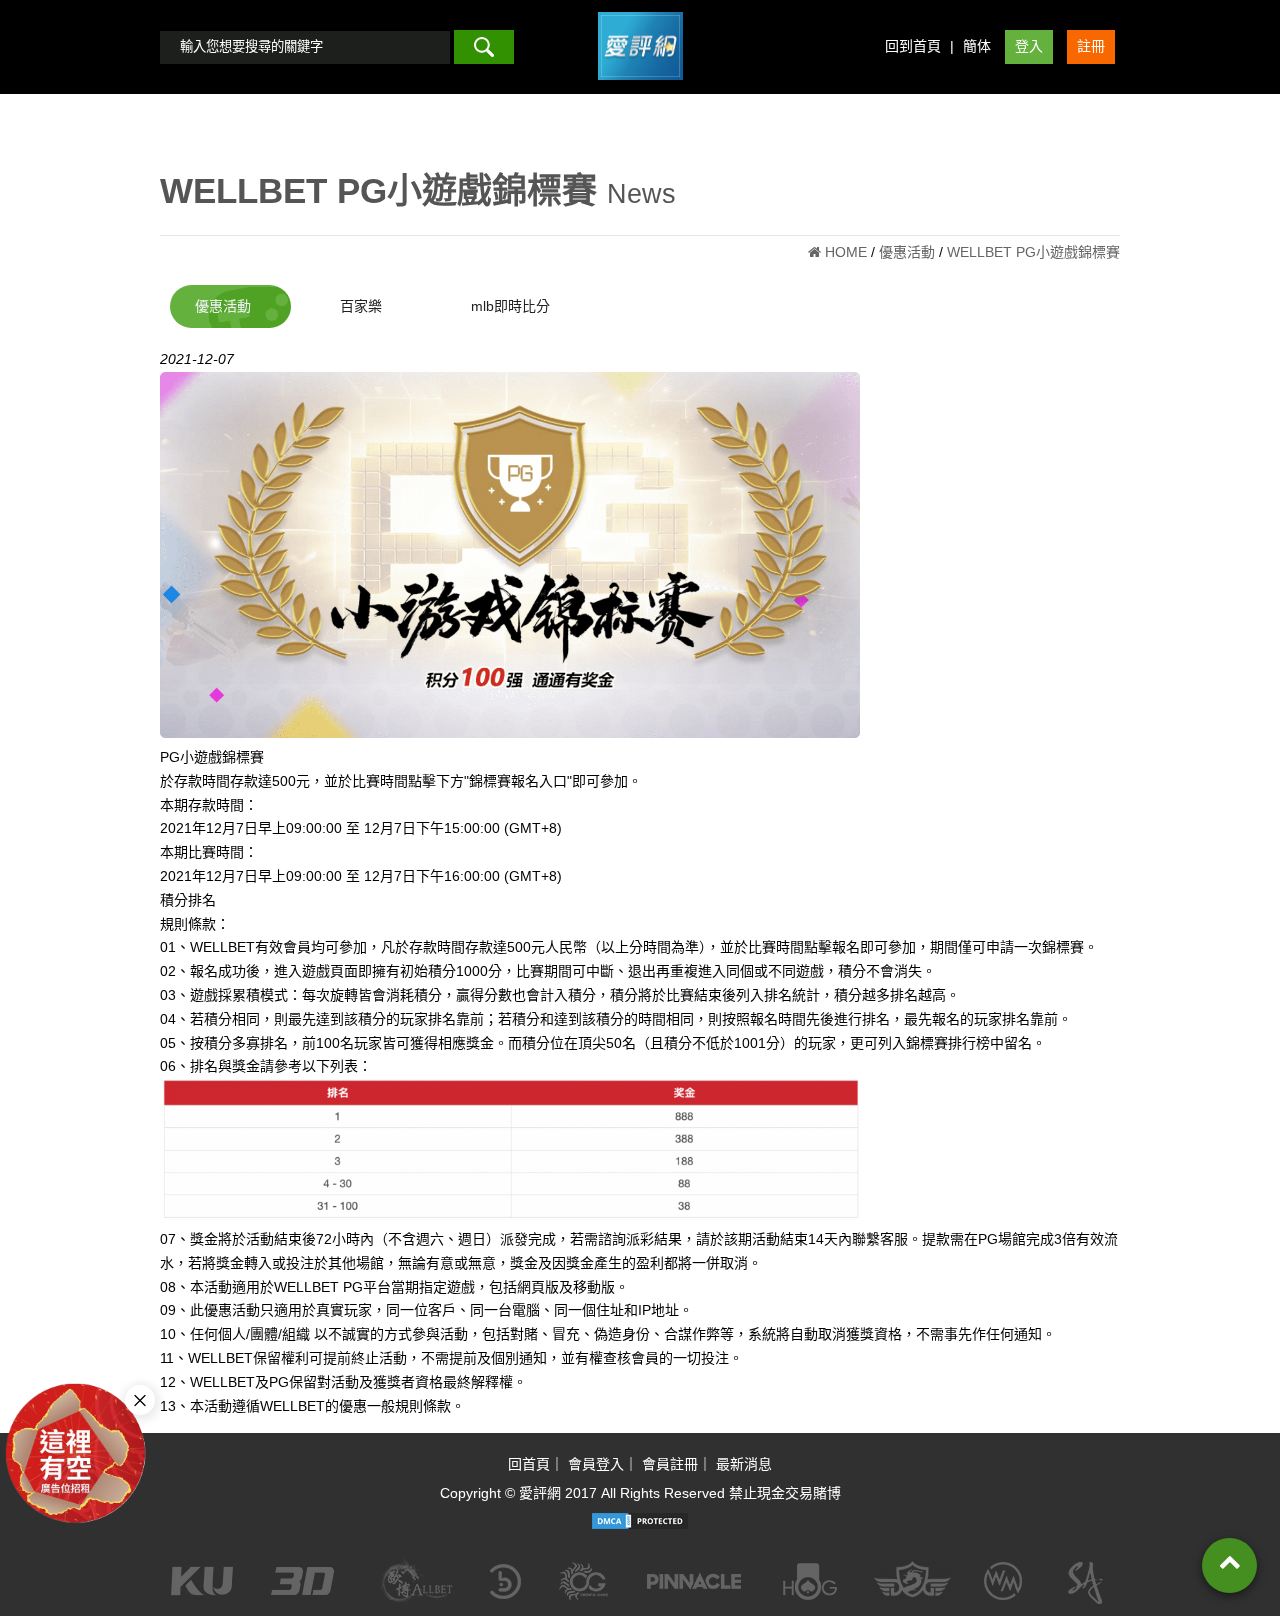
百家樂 (361, 306)
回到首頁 (913, 46)
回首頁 (529, 1464)
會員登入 (596, 1464)
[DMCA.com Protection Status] (640, 1521)
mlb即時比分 (510, 306)
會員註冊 (670, 1464)
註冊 (1091, 46)
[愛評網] (640, 87)
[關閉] (140, 1400)
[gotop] (1229, 1565)
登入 (1029, 46)
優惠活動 (223, 306)
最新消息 (744, 1464)
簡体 (977, 46)
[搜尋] (484, 47)
